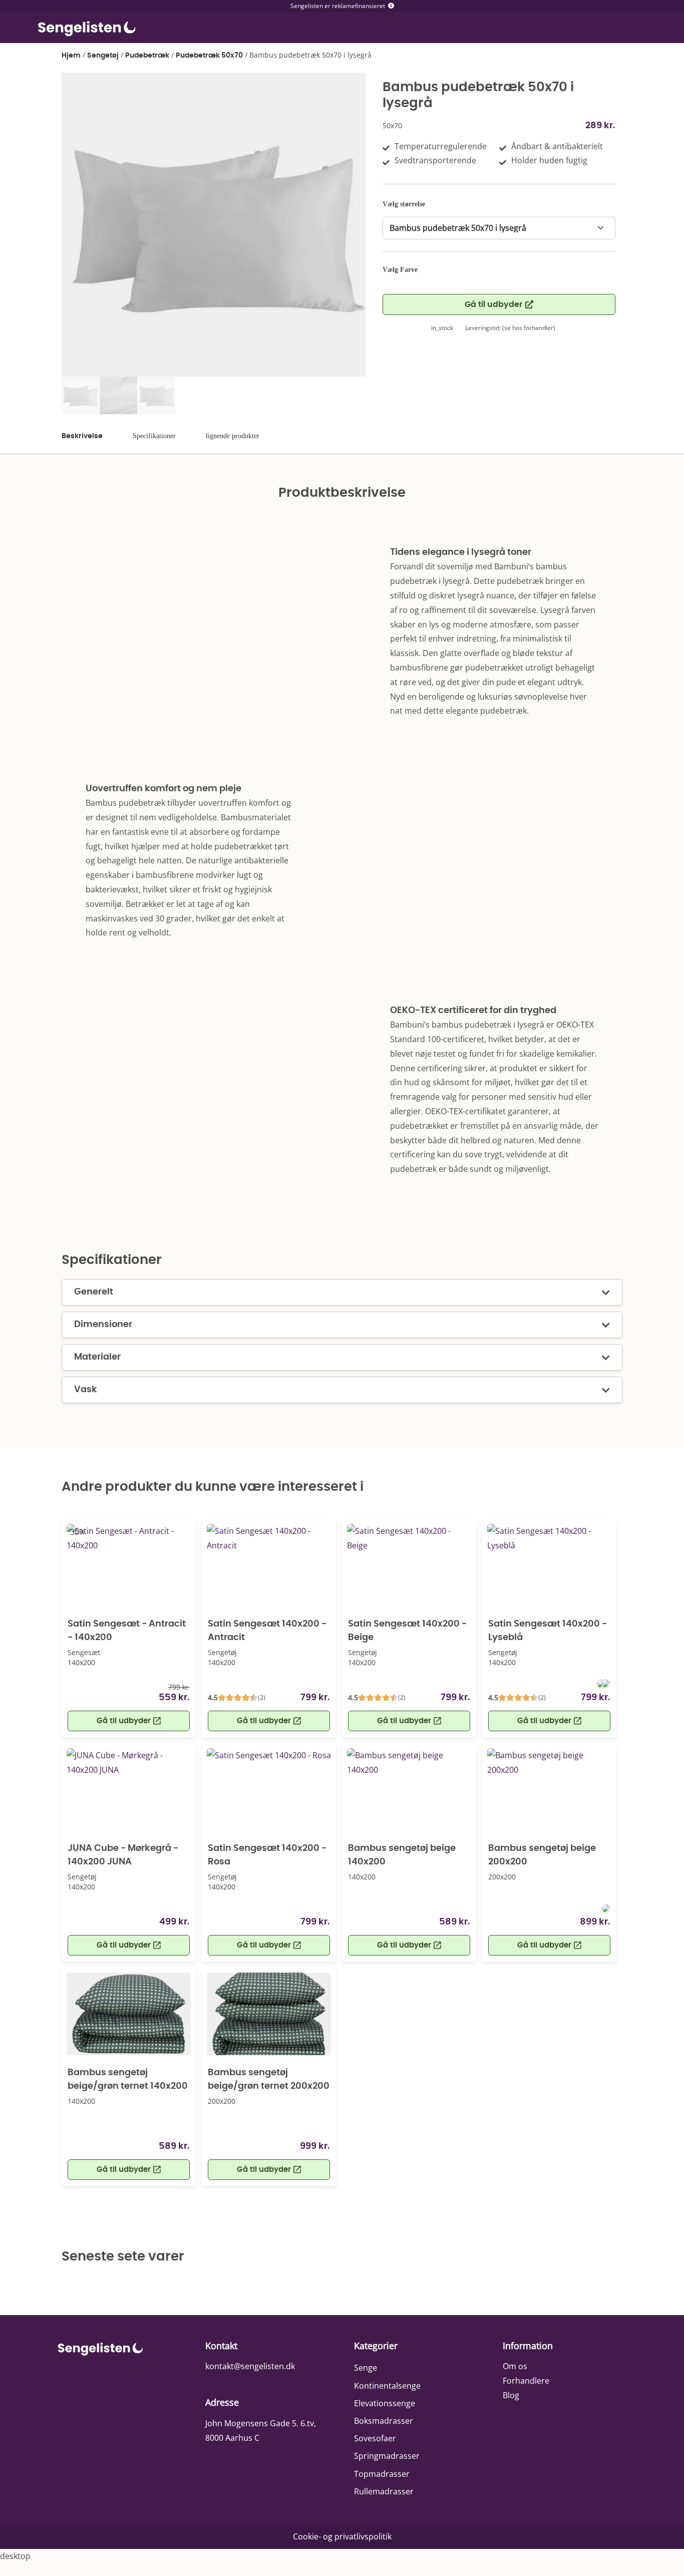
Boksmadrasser (384, 2421)
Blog (511, 2395)
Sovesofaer (375, 2438)
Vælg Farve (400, 270)
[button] (129, 1945)
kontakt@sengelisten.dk (250, 2366)
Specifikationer (154, 436)
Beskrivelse (82, 436)
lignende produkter (233, 436)
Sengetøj (103, 56)
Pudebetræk (147, 56)
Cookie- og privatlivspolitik (342, 2536)
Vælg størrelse (404, 204)
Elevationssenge (385, 2403)
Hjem (71, 56)
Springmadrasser (387, 2456)
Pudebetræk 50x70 (209, 56)
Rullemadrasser (384, 2491)
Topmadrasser (382, 2474)
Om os (515, 2366)
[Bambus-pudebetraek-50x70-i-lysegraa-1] (214, 225)
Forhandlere (526, 2381)
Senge (366, 2368)
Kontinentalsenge (387, 2386)
